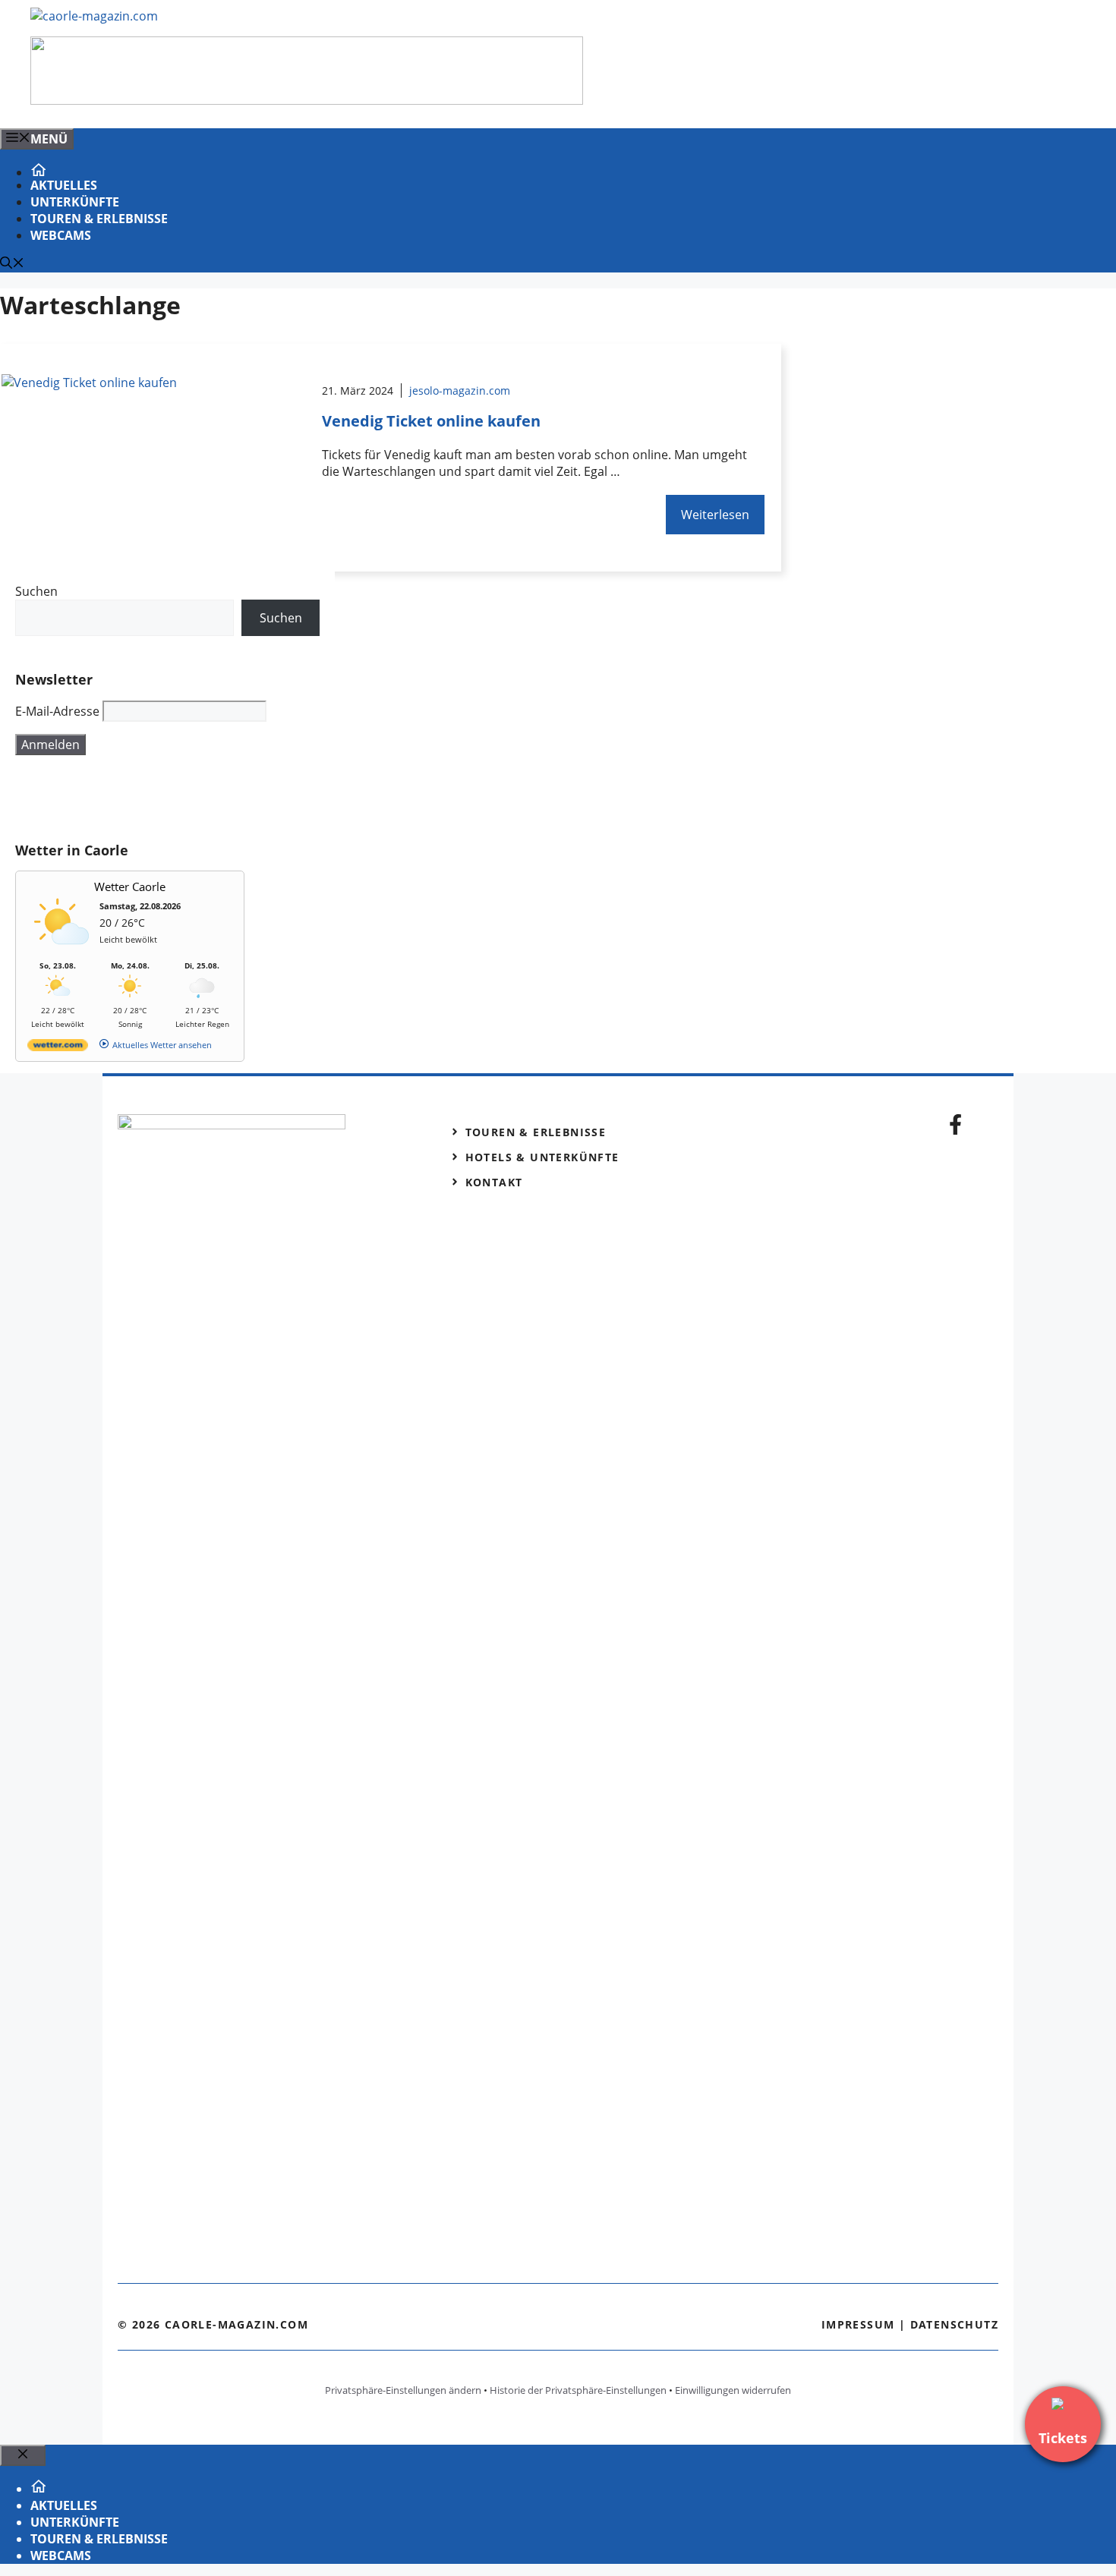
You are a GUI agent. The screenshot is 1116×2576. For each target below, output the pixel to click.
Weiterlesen (715, 515)
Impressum (858, 2324)
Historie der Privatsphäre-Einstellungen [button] (578, 2390)
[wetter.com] (58, 1048)
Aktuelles (64, 185)
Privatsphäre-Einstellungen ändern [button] (403, 2390)
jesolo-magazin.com (460, 390)
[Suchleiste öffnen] (12, 264)
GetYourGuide (127, 798)
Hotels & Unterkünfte (542, 1157)
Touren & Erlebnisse (99, 219)
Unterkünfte (75, 202)
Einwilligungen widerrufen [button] (733, 2390)
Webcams (61, 235)
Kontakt (494, 1182)
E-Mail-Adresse (57, 711)
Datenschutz (954, 2324)
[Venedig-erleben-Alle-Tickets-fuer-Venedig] (307, 100)
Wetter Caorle (130, 886)
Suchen (36, 591)
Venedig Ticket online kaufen (431, 421)
